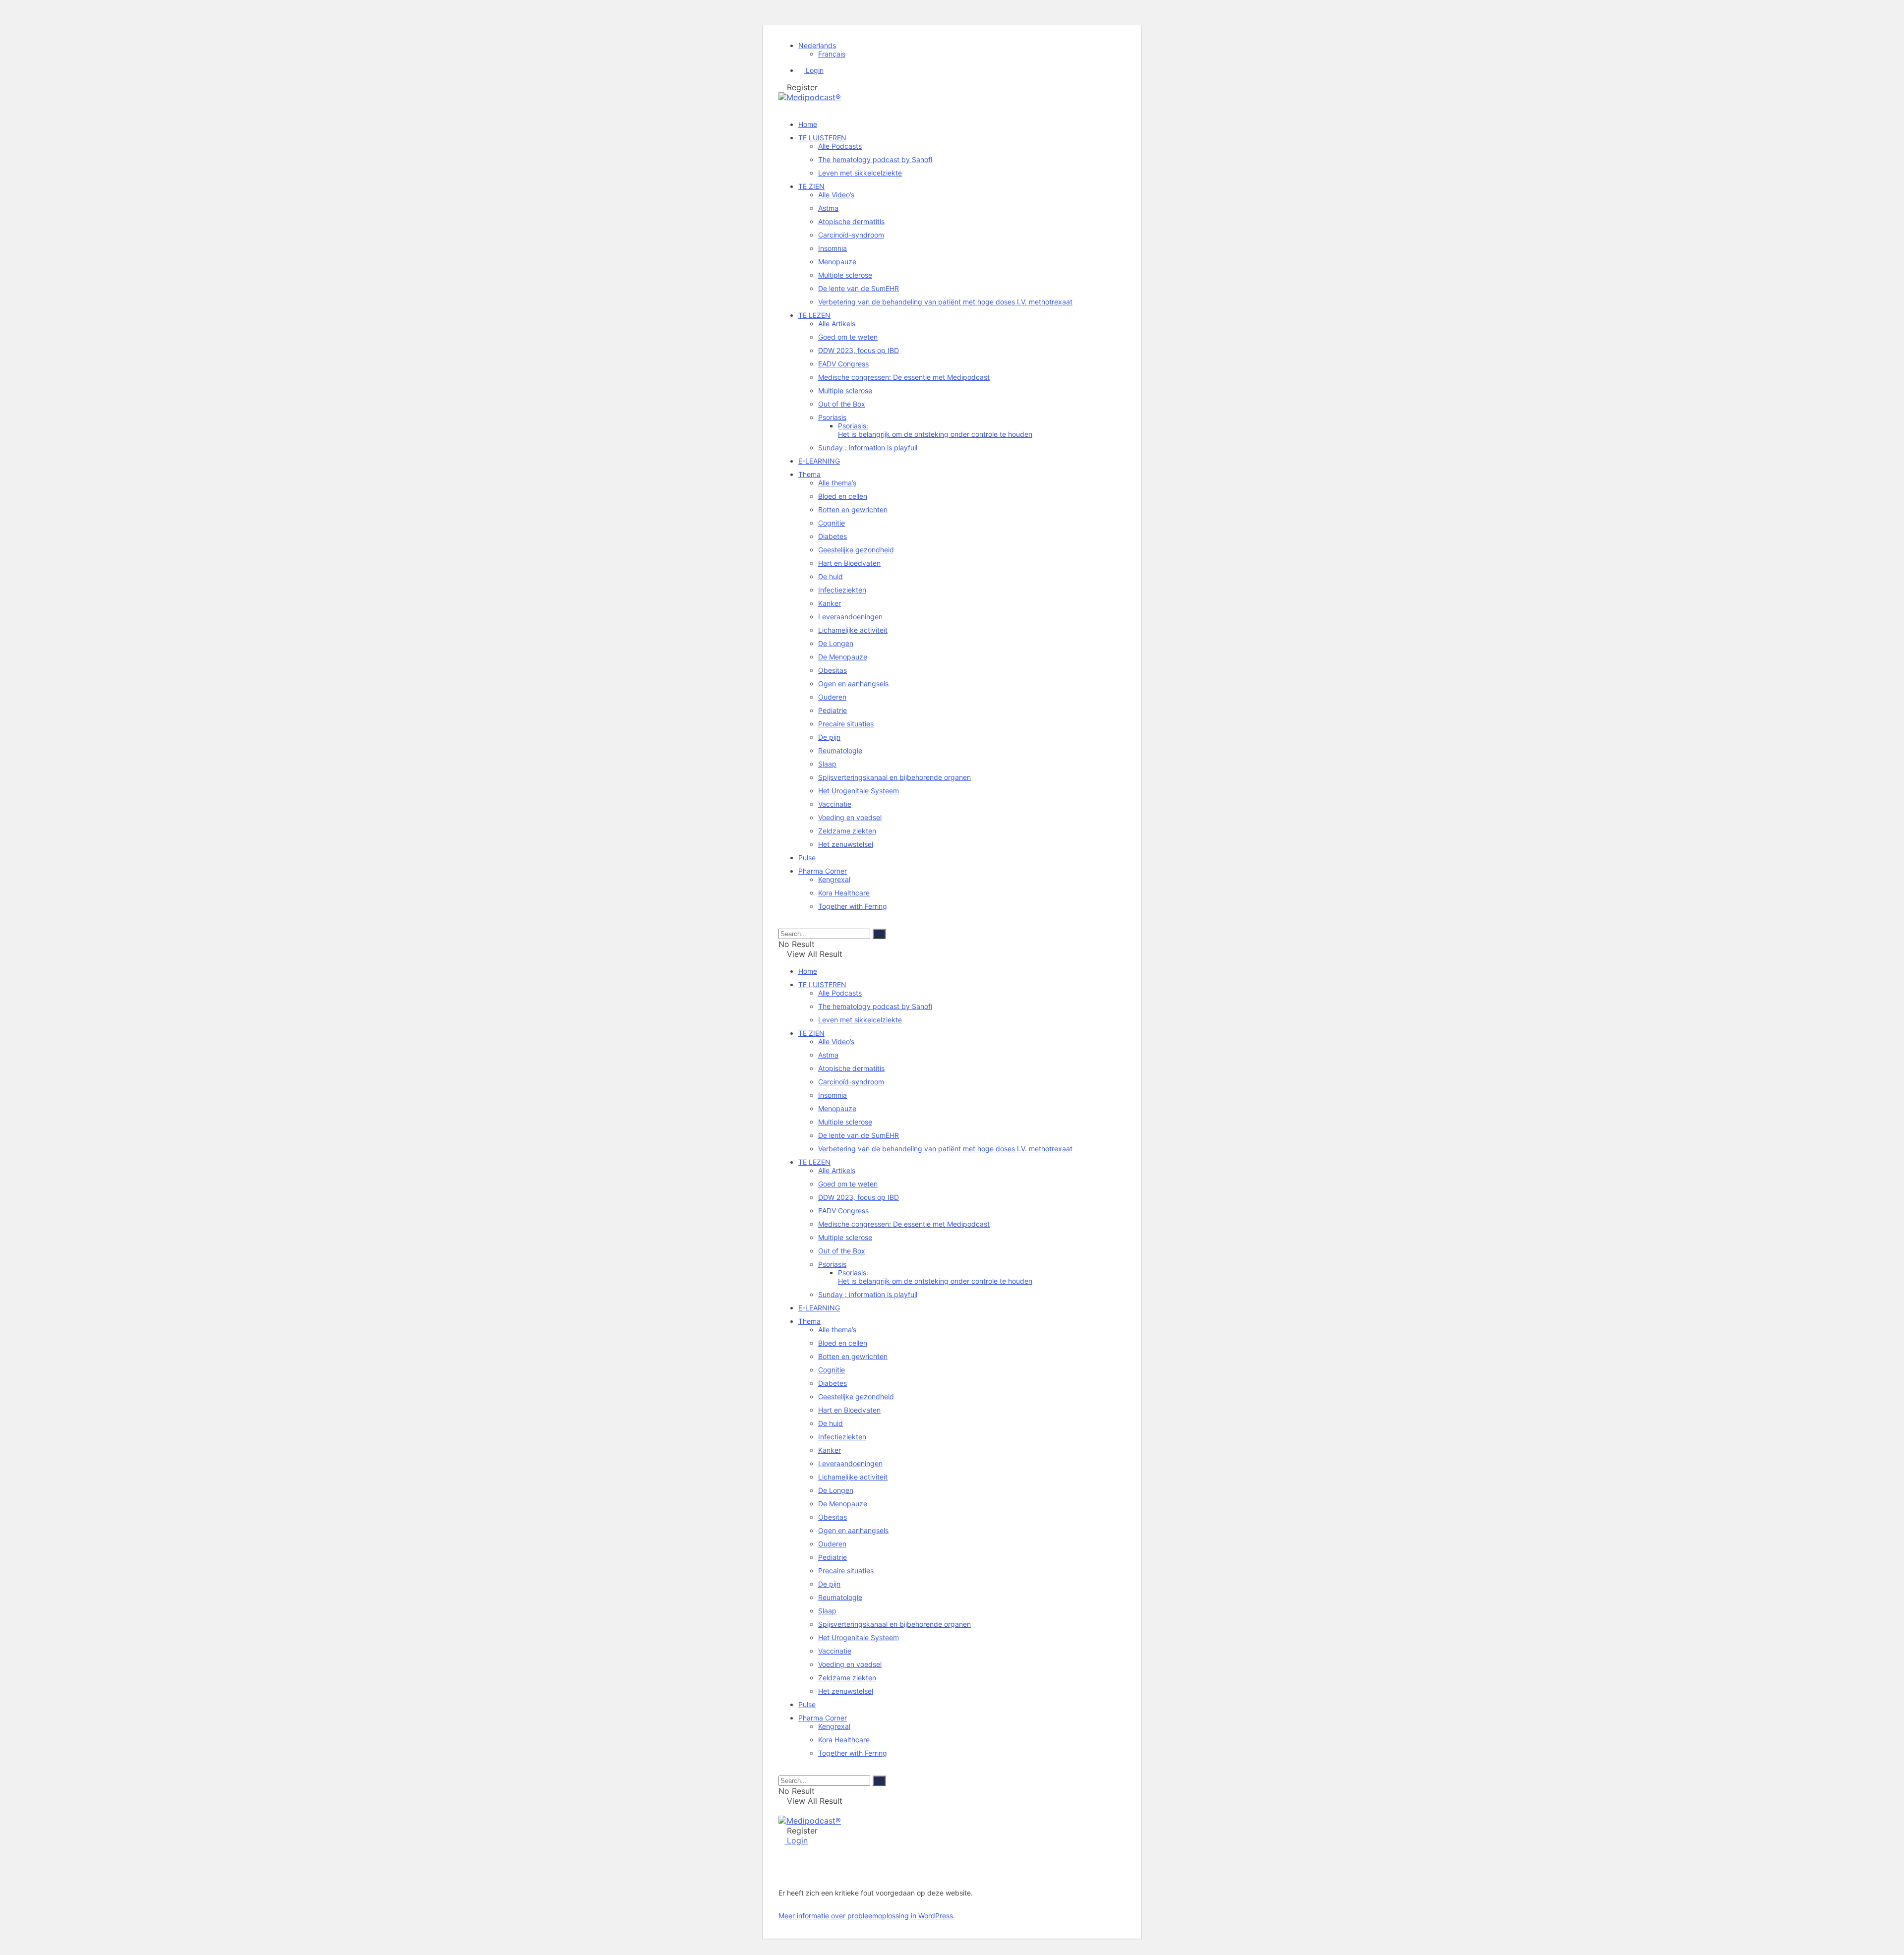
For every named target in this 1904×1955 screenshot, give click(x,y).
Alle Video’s (836, 195)
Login (814, 70)
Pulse (807, 858)
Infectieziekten (842, 590)
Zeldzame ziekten (847, 831)
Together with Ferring (853, 906)
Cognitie (832, 523)
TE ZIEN (811, 186)
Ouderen (832, 697)
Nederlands (817, 45)
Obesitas (833, 670)
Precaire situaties (846, 724)
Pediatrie (833, 710)
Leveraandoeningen (850, 617)
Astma (828, 208)
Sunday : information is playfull (868, 447)
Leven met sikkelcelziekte (860, 173)
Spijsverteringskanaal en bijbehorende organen (894, 777)
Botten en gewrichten (853, 509)
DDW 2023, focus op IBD (859, 350)
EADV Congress (843, 364)
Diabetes (833, 536)
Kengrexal (834, 879)
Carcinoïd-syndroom (851, 235)
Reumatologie (840, 750)
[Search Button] (781, 923)
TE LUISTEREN (822, 138)
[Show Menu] (781, 1811)
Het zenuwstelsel (846, 844)
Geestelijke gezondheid (856, 550)
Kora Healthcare (844, 893)
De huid (831, 576)
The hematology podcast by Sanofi (875, 159)
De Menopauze (843, 657)
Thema (809, 474)
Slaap (827, 764)
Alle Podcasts (840, 146)
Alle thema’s (837, 483)
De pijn (829, 737)
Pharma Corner (823, 871)
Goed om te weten (848, 337)
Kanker (830, 603)
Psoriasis (832, 417)
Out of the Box (842, 404)
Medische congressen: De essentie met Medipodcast (904, 377)
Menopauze (837, 262)
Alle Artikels (837, 324)
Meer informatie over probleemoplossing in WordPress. (867, 1916)
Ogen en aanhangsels (853, 683)
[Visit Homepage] (810, 97)
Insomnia (833, 248)
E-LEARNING (819, 461)
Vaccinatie (835, 804)
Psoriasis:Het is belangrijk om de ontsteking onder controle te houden (935, 430)
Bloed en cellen (843, 496)
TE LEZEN (814, 315)
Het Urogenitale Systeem (859, 791)
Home (808, 124)
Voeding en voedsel (850, 817)
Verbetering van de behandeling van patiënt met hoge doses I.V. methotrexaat (945, 302)
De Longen (836, 643)
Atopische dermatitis (851, 221)
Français (832, 54)
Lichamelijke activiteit (853, 630)
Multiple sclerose (845, 275)
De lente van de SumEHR (859, 288)
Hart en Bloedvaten (849, 563)
